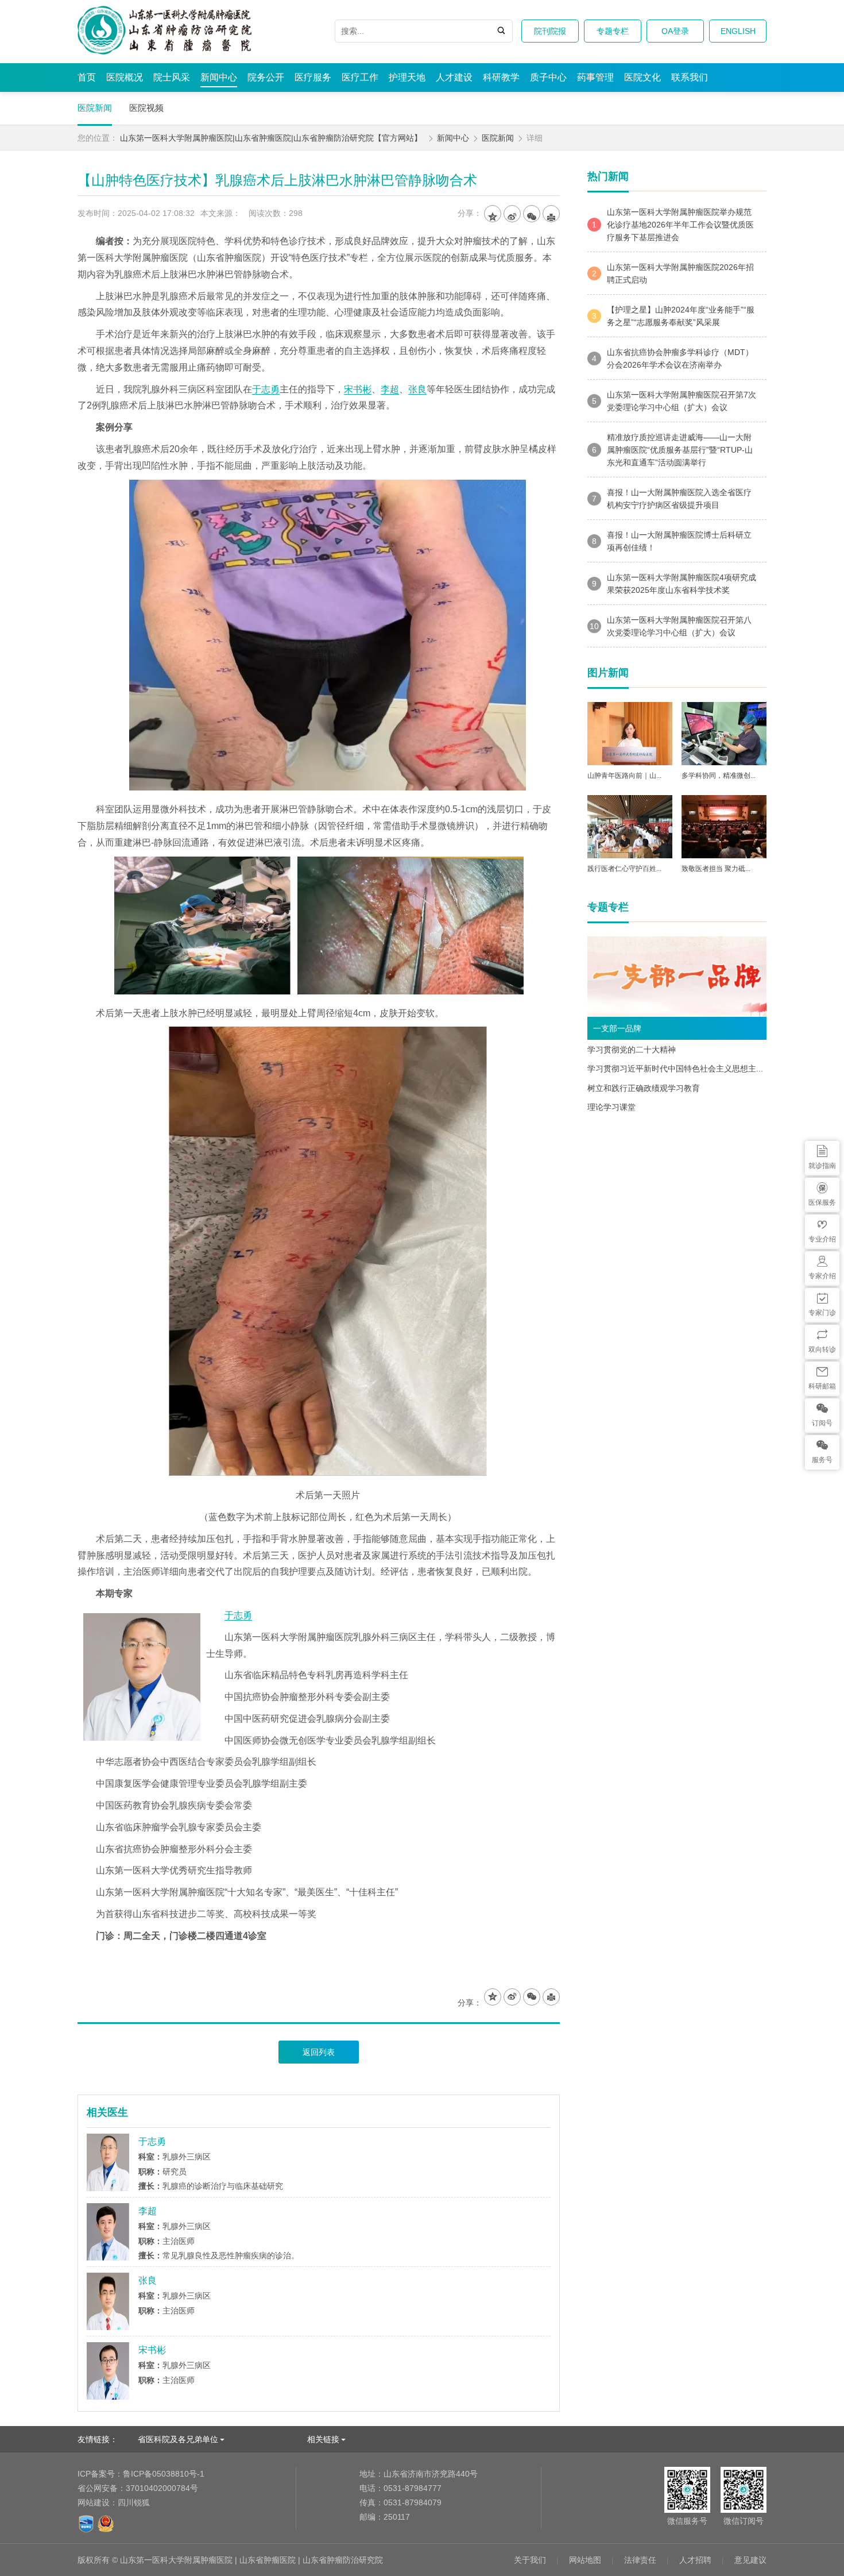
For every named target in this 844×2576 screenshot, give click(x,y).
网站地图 (585, 2560)
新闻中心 (219, 77)
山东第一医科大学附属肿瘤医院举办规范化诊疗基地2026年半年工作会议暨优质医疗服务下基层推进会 (673, 225)
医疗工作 (360, 77)
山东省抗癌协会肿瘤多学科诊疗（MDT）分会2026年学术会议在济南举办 (673, 358)
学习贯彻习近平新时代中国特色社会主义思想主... (675, 1069)
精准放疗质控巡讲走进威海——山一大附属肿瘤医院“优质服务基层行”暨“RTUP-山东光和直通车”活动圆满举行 (672, 450)
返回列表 (319, 2052)
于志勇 (266, 389)
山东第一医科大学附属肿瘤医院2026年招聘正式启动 (673, 273)
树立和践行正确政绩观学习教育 (644, 1088)
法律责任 (640, 2560)
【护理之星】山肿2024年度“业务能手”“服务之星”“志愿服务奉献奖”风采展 (673, 316)
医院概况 (125, 77)
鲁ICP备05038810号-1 (141, 2474)
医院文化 (642, 77)
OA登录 (675, 31)
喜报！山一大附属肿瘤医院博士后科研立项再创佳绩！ (672, 541)
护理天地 (407, 77)
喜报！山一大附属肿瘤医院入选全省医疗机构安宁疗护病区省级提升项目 (672, 499)
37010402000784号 (138, 2488)
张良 (417, 389)
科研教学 (501, 77)
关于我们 (530, 2560)
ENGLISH (738, 31)
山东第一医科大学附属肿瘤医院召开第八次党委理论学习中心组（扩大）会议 (671, 626)
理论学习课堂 (611, 1107)
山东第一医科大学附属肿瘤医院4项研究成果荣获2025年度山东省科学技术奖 (674, 584)
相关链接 (323, 2439)
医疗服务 (313, 77)
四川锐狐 (134, 2502)
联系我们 (690, 77)
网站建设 (94, 2502)
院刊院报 (550, 31)
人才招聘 (695, 2560)
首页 (87, 77)
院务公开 (266, 77)
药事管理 (595, 77)
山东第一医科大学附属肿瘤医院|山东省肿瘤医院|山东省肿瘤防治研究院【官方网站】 (271, 138)
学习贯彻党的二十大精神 (632, 1050)
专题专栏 (613, 31)
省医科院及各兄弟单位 (178, 2439)
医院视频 (146, 108)
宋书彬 (358, 389)
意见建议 (750, 2560)
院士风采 (172, 77)
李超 (390, 389)
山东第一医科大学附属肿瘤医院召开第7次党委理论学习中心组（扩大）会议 (674, 401)
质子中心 (548, 77)
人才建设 (454, 77)
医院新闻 (95, 108)
